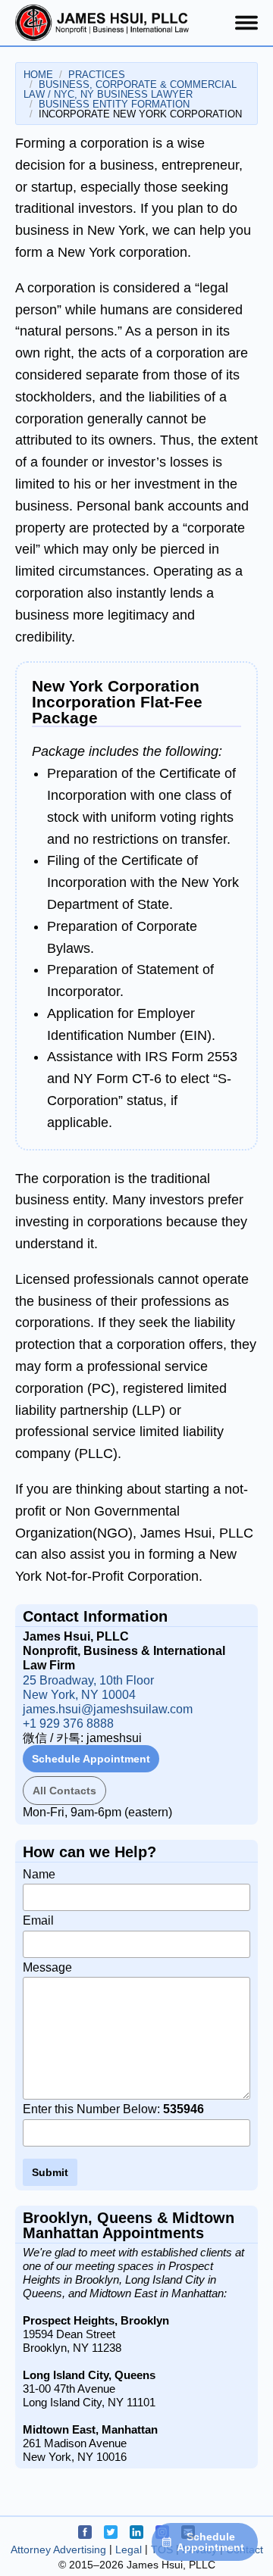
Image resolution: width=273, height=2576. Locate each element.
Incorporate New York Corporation (140, 114)
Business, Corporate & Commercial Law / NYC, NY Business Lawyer (130, 89)
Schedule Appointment (91, 1759)
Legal (129, 2549)
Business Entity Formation (114, 104)
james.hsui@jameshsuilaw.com (108, 1709)
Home (38, 75)
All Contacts (64, 1791)
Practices (97, 75)
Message (47, 1967)
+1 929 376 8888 (68, 1724)
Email (38, 1920)
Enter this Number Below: (113, 2109)
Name (39, 1874)
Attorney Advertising (58, 2549)
